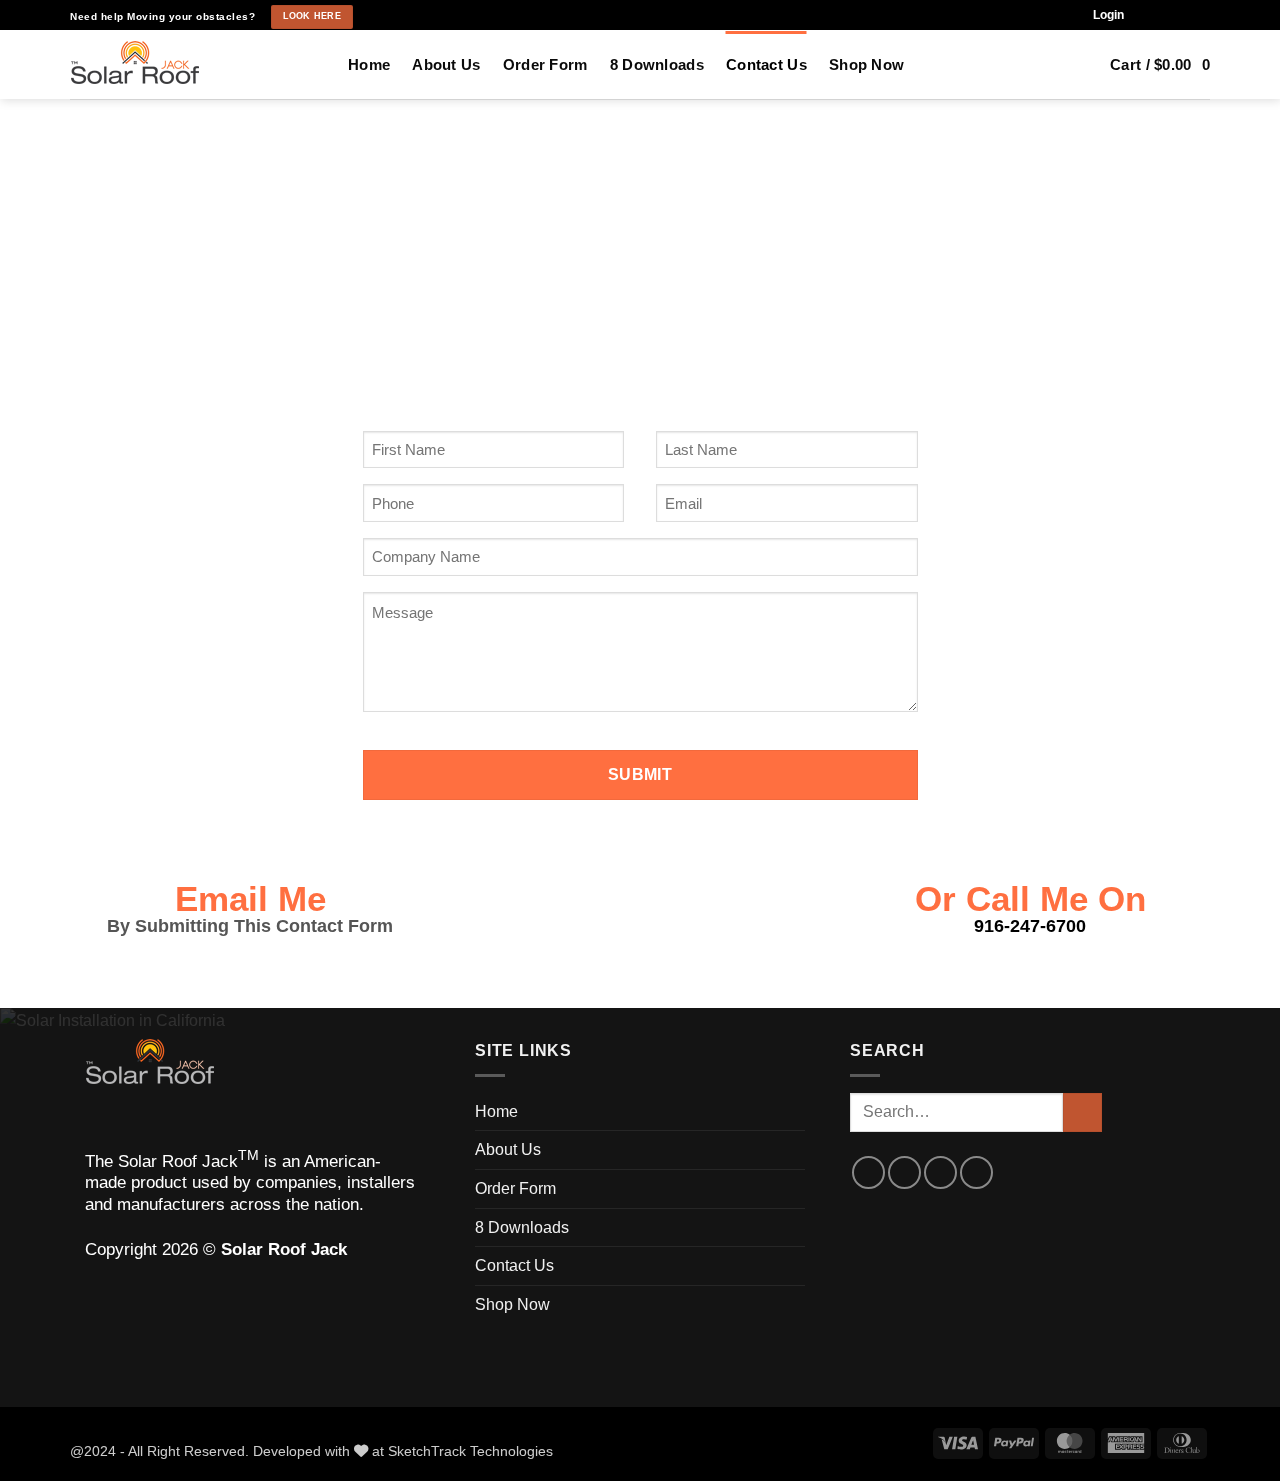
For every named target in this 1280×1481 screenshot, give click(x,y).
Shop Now (866, 64)
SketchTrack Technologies (470, 1451)
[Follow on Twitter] (940, 1172)
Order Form (545, 64)
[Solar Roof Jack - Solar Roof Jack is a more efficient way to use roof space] (194, 65)
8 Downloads (657, 64)
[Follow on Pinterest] (1200, 15)
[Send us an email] (1182, 15)
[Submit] (1082, 1112)
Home (369, 64)
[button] (1108, 15)
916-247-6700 (1030, 926)
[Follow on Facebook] (1146, 15)
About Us (446, 64)
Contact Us (766, 64)
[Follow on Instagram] (1164, 15)
